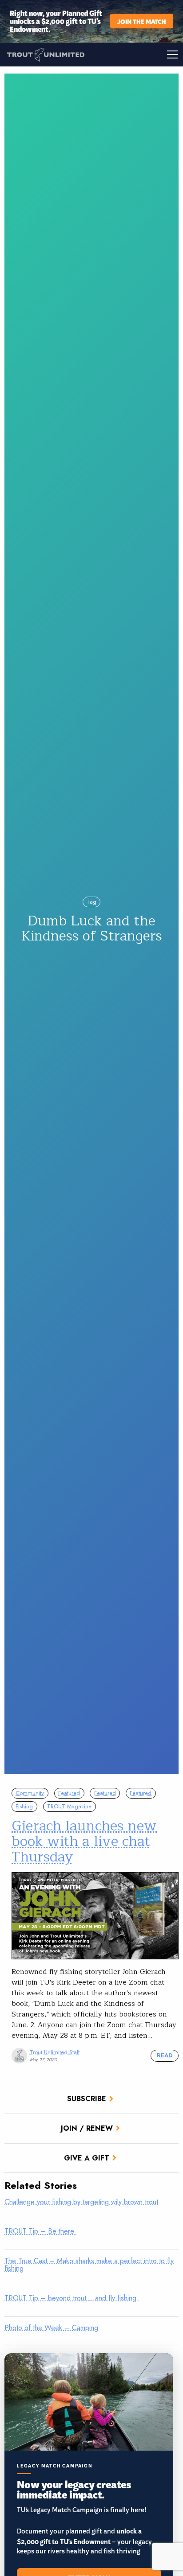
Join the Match (142, 21)
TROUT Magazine (69, 1806)
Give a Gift (87, 2158)
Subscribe (87, 2099)
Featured (69, 1793)
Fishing (24, 1806)
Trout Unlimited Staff (55, 2052)
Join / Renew (87, 2128)
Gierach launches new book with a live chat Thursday (84, 1841)
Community (30, 1793)
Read (165, 2055)
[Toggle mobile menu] (137, 54)
